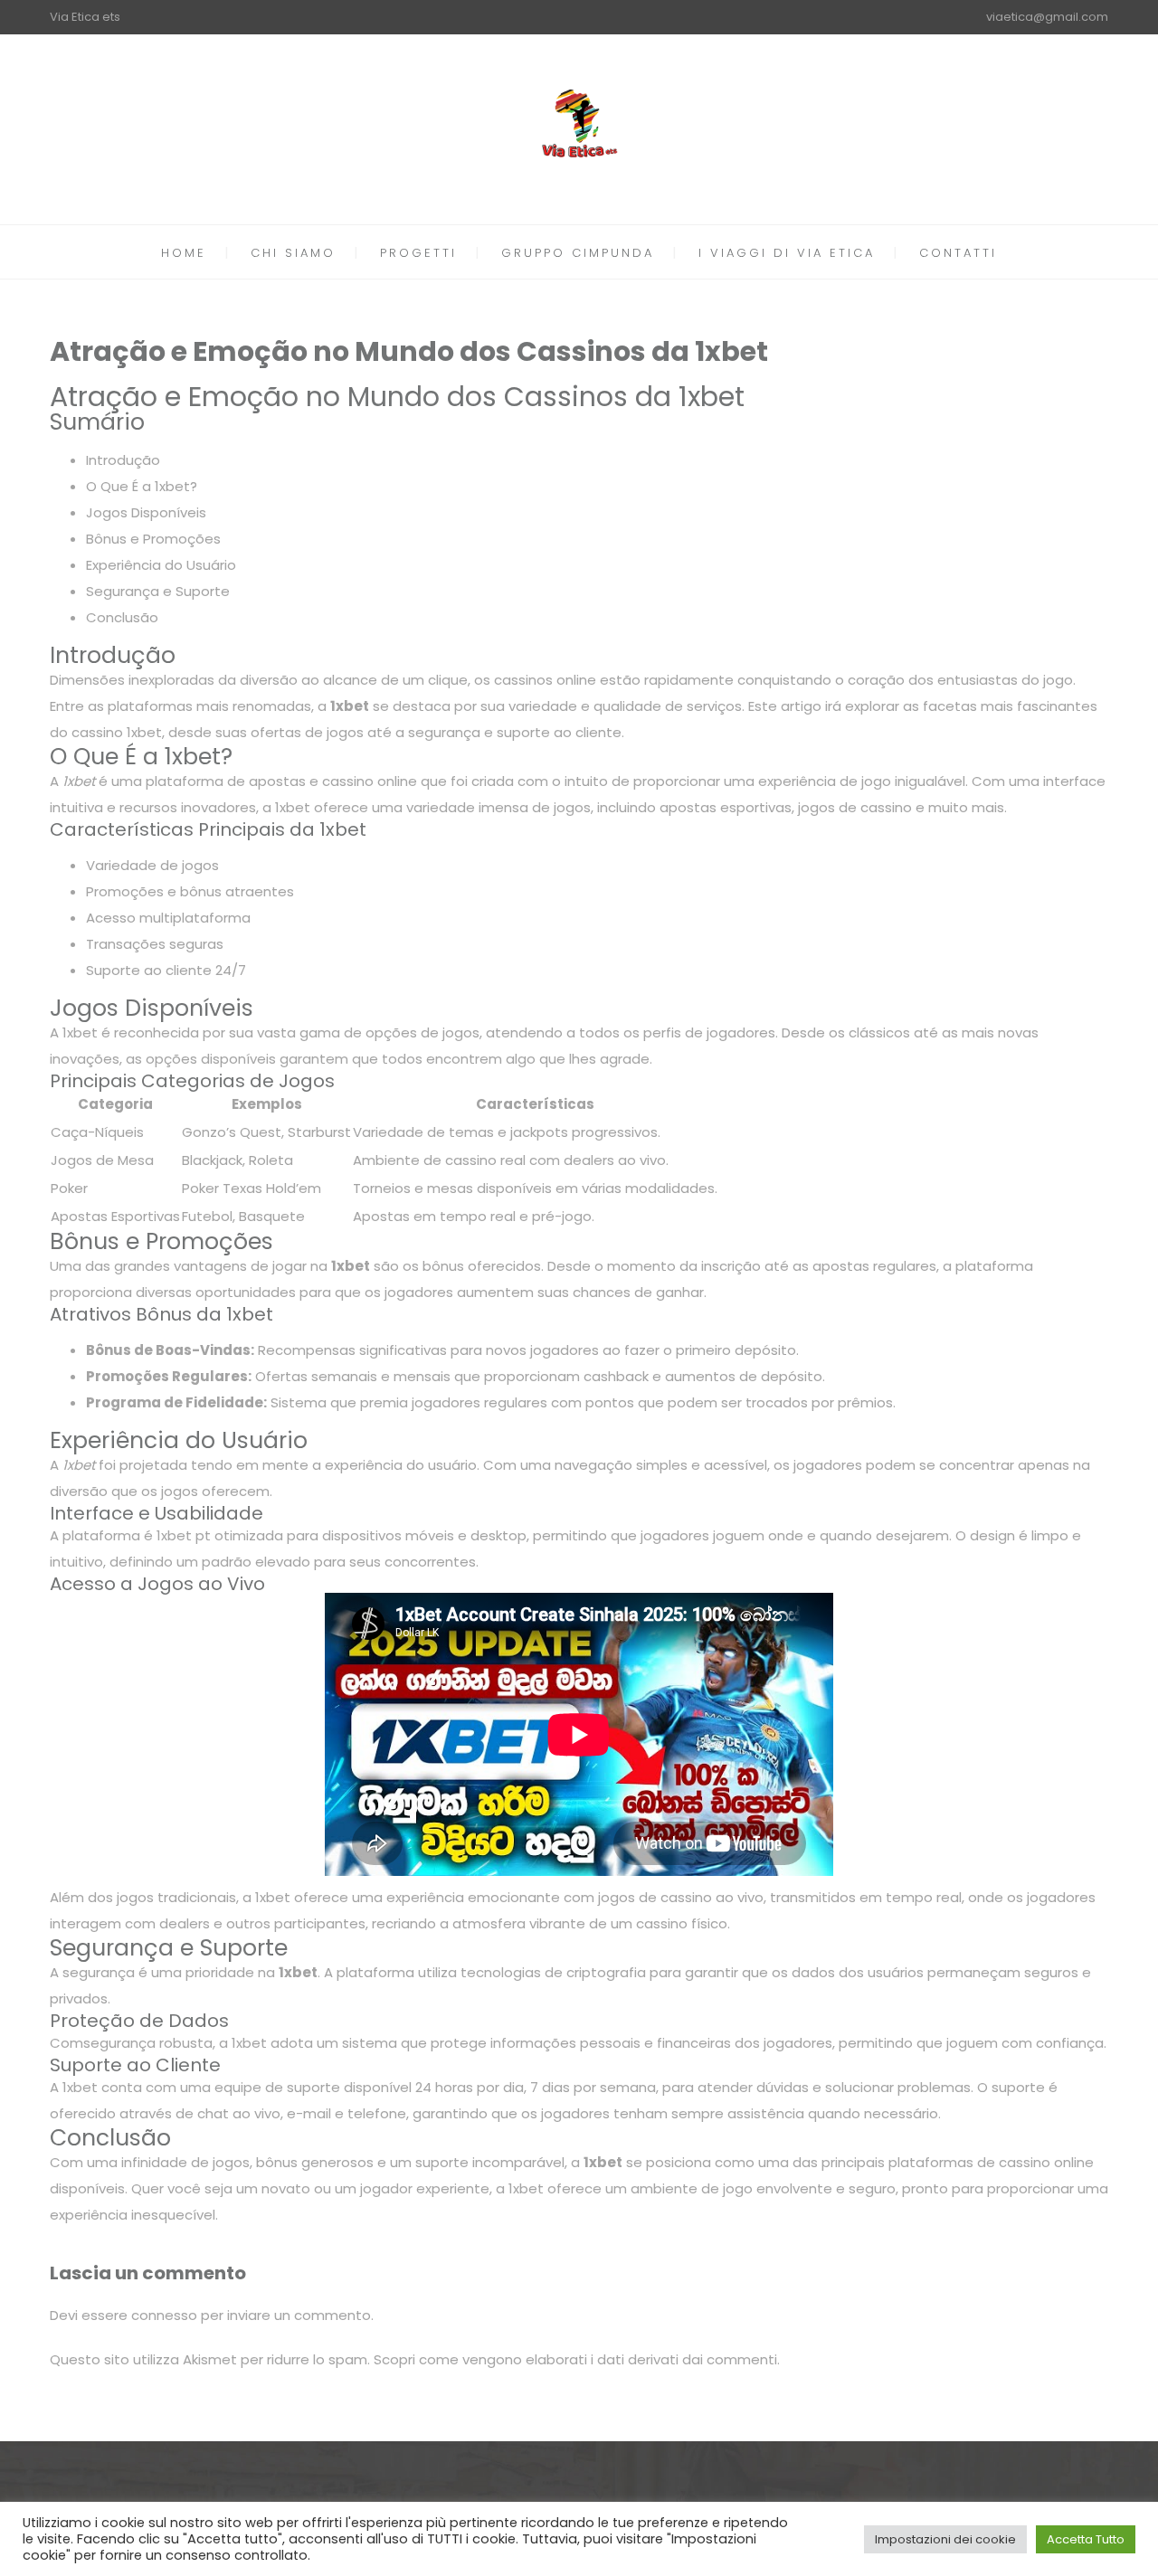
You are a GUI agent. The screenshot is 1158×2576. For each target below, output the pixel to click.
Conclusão (122, 617)
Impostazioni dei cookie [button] (945, 2539)
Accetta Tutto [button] (1086, 2539)
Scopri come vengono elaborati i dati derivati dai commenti (575, 2359)
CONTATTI (958, 253)
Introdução (123, 460)
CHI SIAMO (293, 253)
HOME (184, 253)
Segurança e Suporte (158, 591)
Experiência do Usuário (161, 565)
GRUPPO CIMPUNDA (578, 253)
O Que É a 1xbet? (142, 486)
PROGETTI (418, 253)
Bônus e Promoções (153, 539)
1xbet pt (184, 1535)
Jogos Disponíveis (146, 512)
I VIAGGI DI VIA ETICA (787, 253)
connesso (164, 2315)
